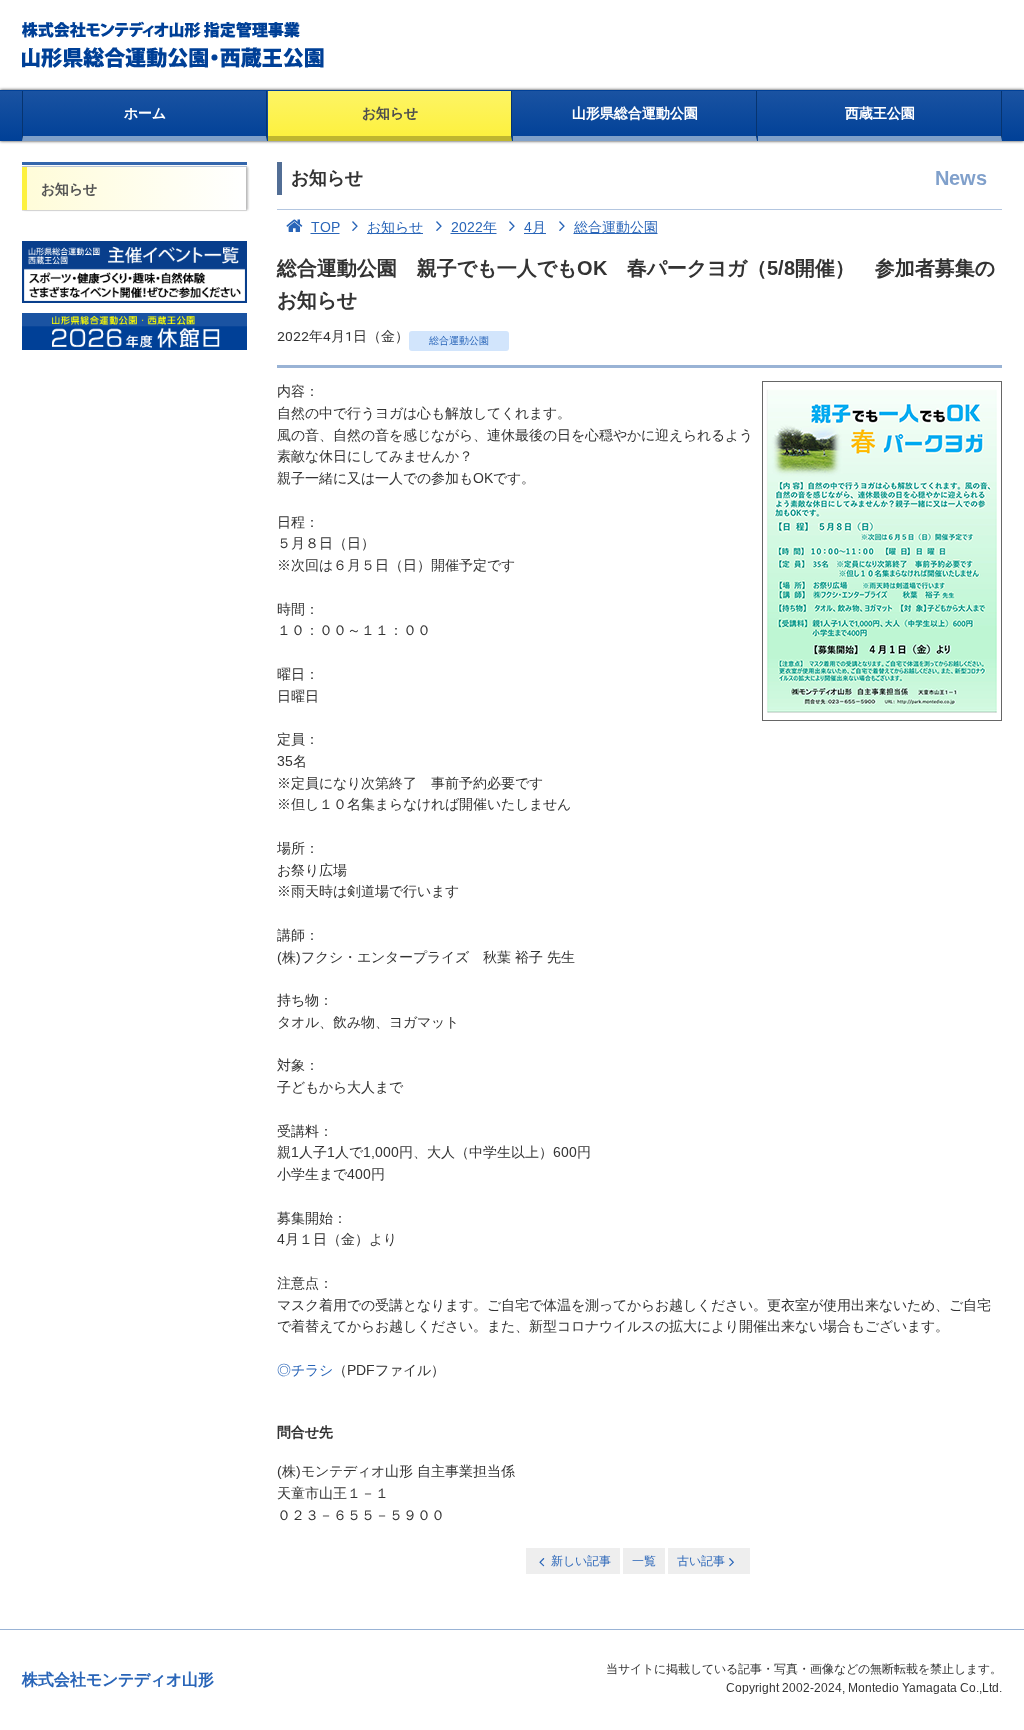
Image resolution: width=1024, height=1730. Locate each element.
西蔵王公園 (880, 113)
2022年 (474, 227)
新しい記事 (581, 1561)
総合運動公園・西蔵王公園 (174, 45)
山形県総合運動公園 (635, 113)
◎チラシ (305, 1370)
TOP (325, 227)
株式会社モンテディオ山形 (118, 1679)
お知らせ (390, 113)
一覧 (644, 1561)
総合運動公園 (616, 227)
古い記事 (701, 1561)
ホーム (145, 113)
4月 (535, 227)
